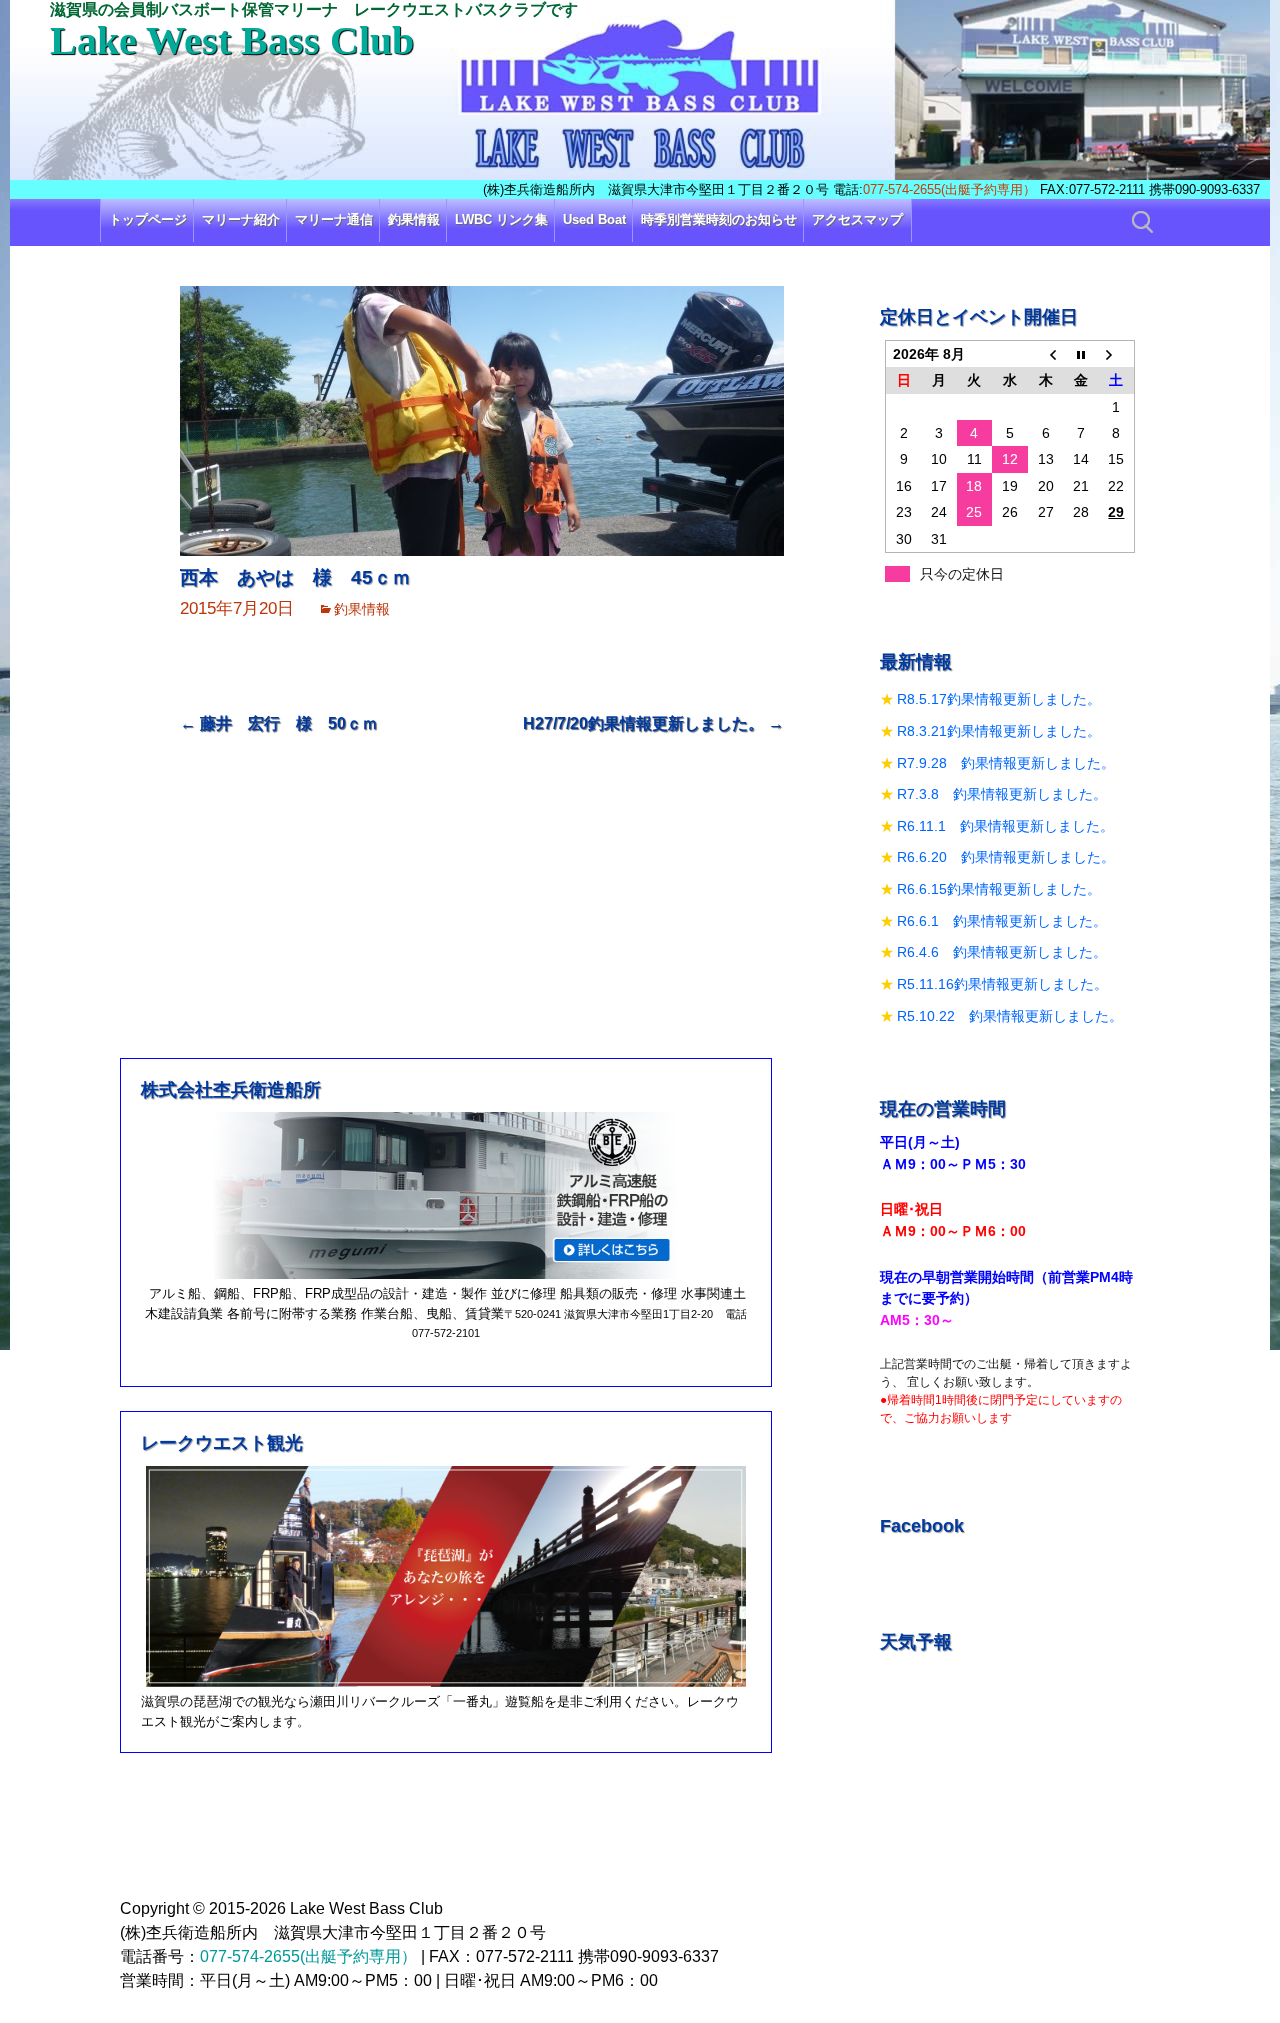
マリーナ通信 (334, 219)
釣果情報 (414, 219)
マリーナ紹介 (241, 219)
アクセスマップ (857, 219)
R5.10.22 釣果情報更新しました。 (1010, 1016)
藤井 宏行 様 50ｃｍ (279, 723)
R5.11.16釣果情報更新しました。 (1002, 984)
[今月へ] (1081, 353)
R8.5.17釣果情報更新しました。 (999, 699)
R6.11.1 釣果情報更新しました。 (1005, 826)
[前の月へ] (1046, 353)
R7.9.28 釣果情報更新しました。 (1006, 763)
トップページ (148, 219)
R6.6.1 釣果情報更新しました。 (1002, 921)
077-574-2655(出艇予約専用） (949, 189)
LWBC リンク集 (501, 219)
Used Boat (594, 219)
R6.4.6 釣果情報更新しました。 (1002, 952)
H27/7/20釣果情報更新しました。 (653, 723)
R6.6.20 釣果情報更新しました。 (1006, 857)
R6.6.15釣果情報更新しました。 (999, 889)
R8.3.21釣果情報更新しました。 (999, 731)
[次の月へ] (1117, 353)
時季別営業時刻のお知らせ (719, 219)
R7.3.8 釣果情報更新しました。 (1002, 794)
